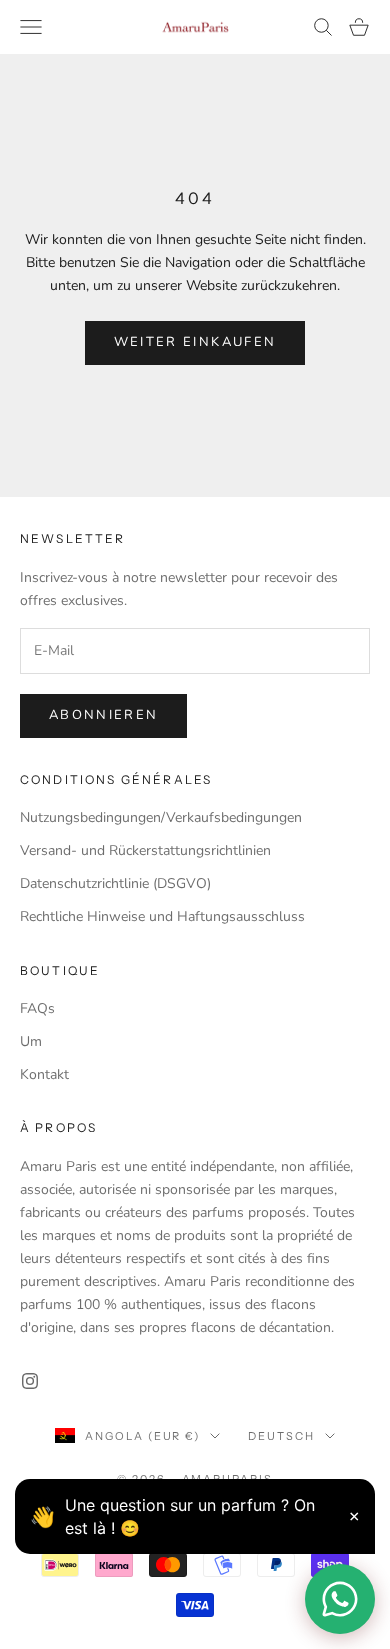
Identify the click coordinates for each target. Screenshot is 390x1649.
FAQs (37, 1008)
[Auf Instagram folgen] (30, 1381)
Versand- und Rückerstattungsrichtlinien (145, 850)
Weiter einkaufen (195, 342)
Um (31, 1041)
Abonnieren (103, 715)
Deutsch (281, 1436)
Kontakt (44, 1074)
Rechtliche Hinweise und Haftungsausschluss (162, 916)
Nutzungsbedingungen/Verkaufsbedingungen (161, 817)
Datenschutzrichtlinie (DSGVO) (115, 883)
